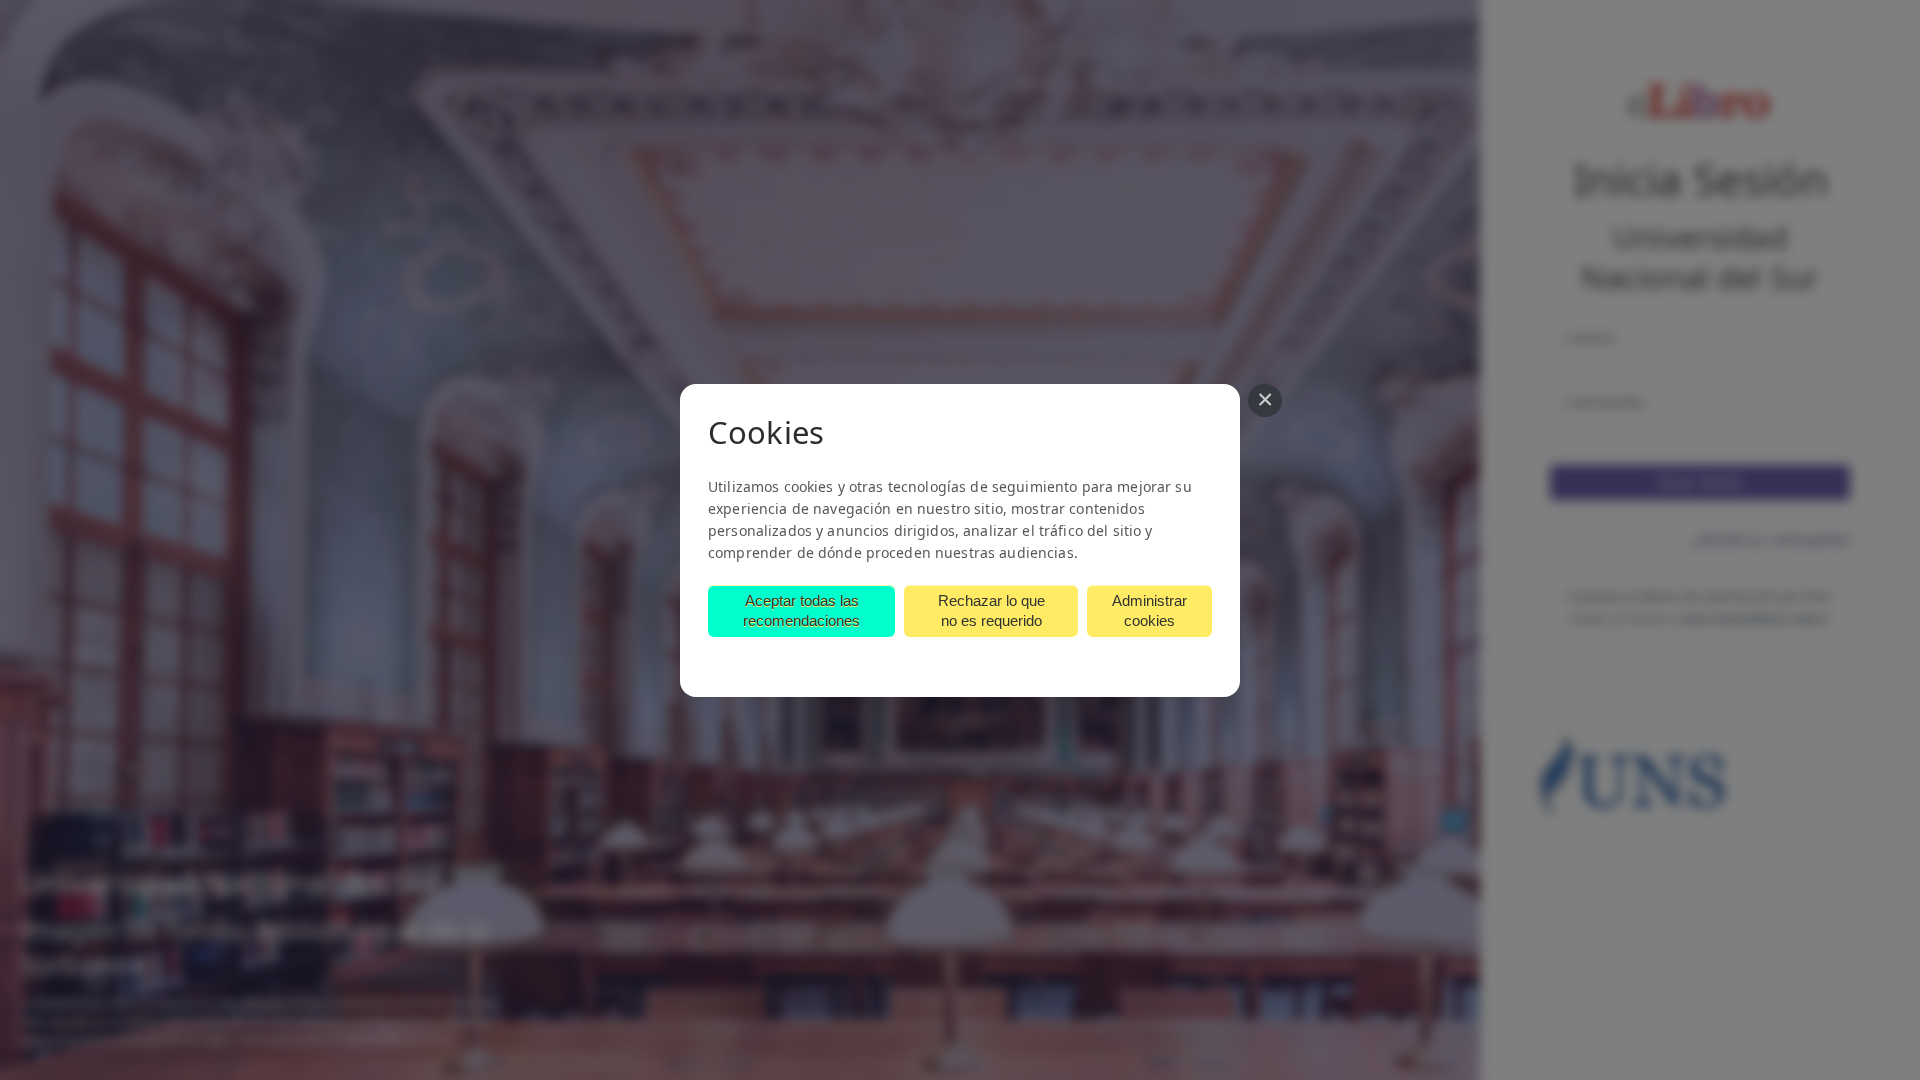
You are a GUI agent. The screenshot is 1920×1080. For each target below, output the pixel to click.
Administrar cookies (1149, 610)
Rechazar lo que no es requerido (991, 610)
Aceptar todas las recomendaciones (801, 610)
